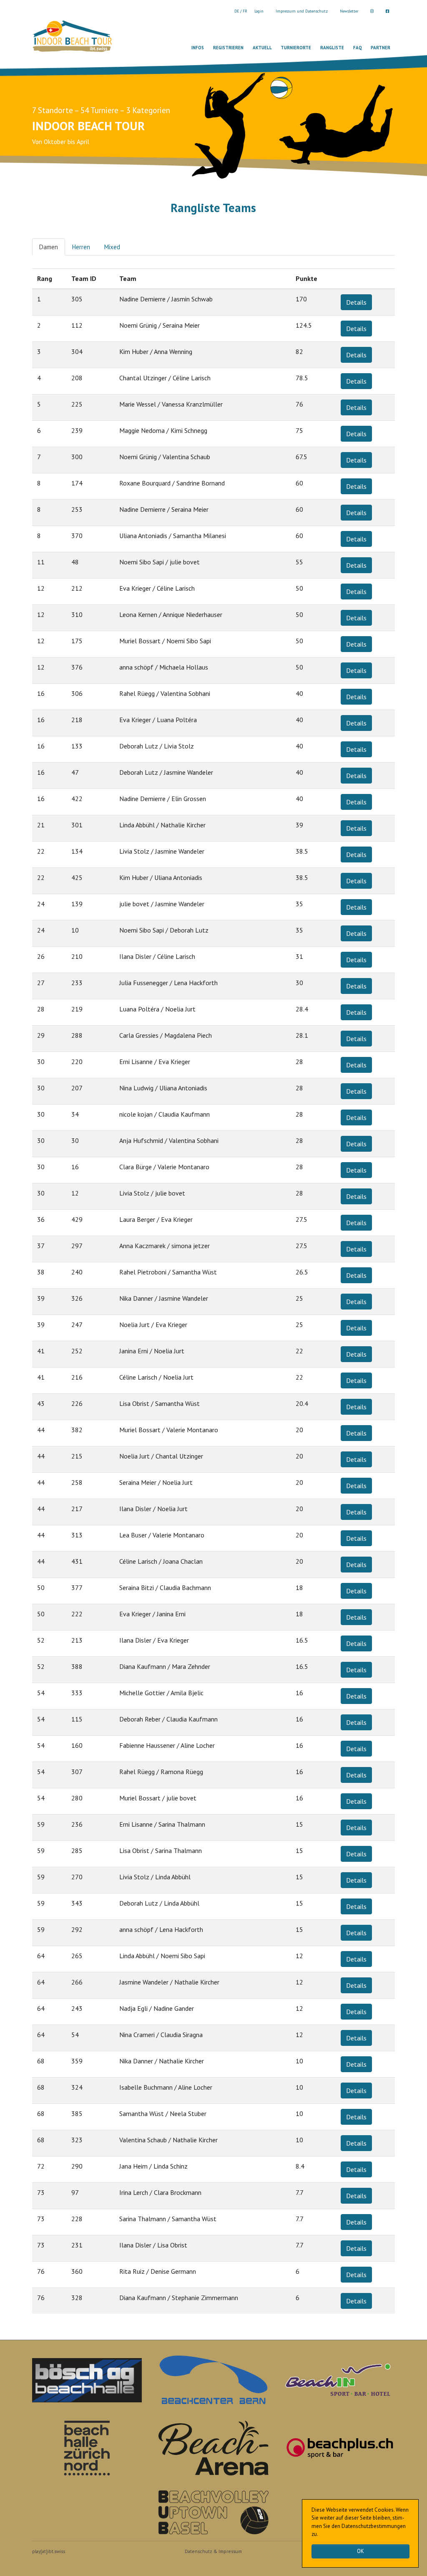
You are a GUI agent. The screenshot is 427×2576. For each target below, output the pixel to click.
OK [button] (360, 2551)
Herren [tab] (81, 247)
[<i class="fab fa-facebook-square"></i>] (387, 11)
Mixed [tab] (112, 247)
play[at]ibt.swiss (49, 2551)
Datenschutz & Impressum (213, 2551)
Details (356, 302)
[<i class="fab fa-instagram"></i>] (372, 11)
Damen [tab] (48, 247)
